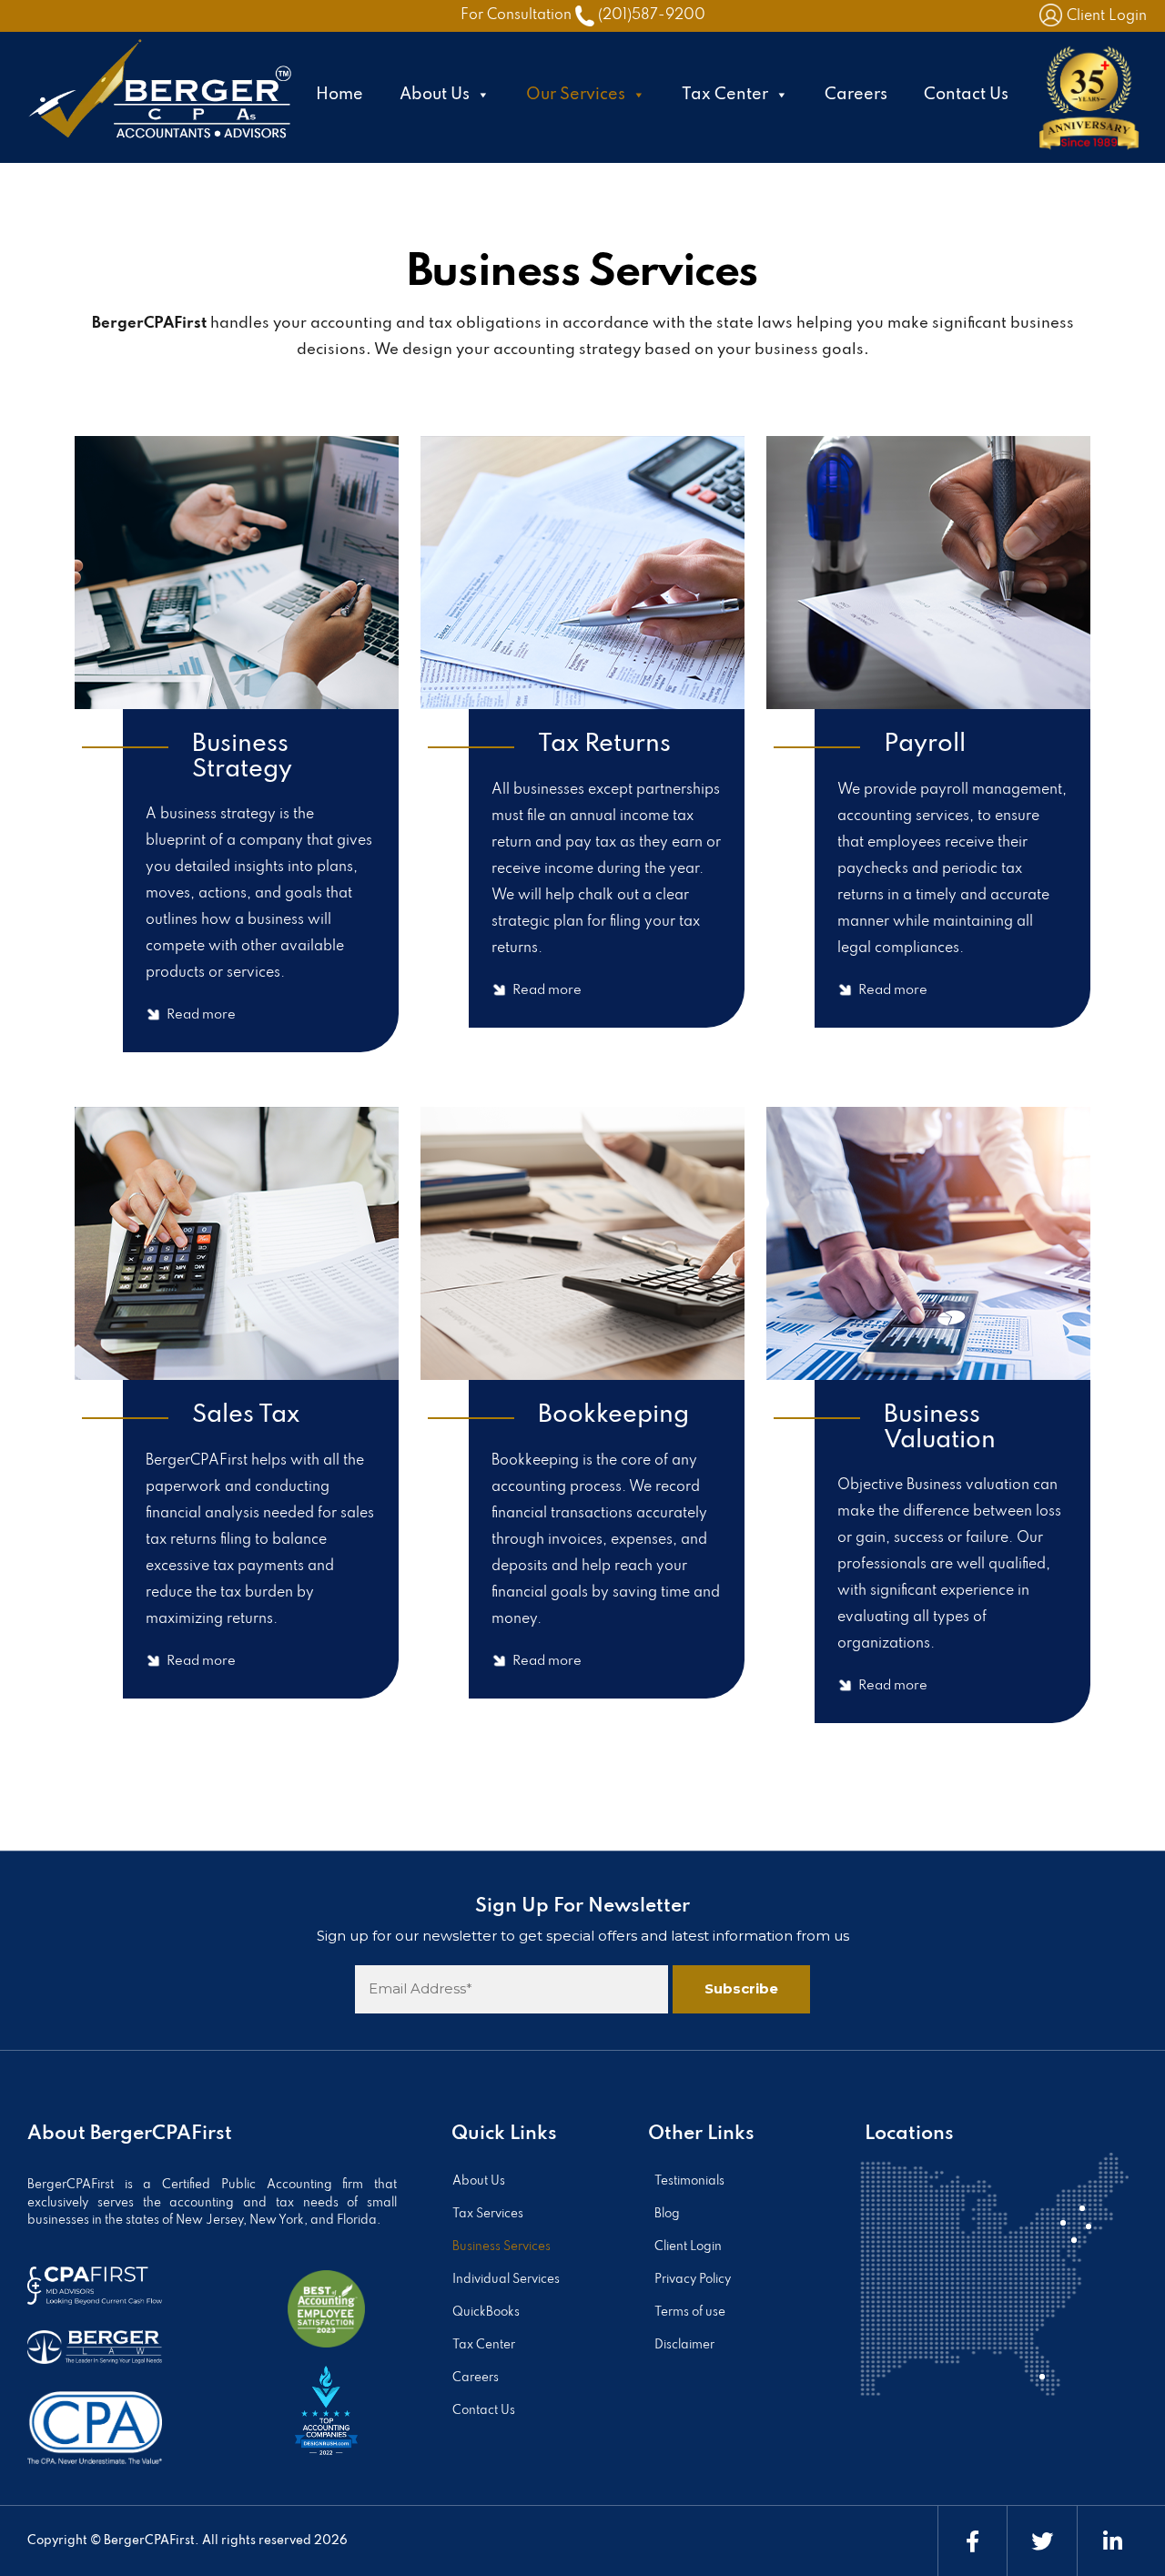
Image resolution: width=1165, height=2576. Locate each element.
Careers (856, 95)
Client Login (1107, 16)
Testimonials (689, 2181)
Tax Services (488, 2214)
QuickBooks (486, 2312)
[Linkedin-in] (1112, 2541)
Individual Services (506, 2280)
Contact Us (966, 95)
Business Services (501, 2247)
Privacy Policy (693, 2280)
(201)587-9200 (652, 15)
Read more (201, 1015)
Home (339, 95)
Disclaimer (684, 2345)
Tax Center (725, 95)
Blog (667, 2214)
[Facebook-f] (973, 2541)
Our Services (576, 95)
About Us (435, 95)
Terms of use (690, 2312)
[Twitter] (1042, 2541)
